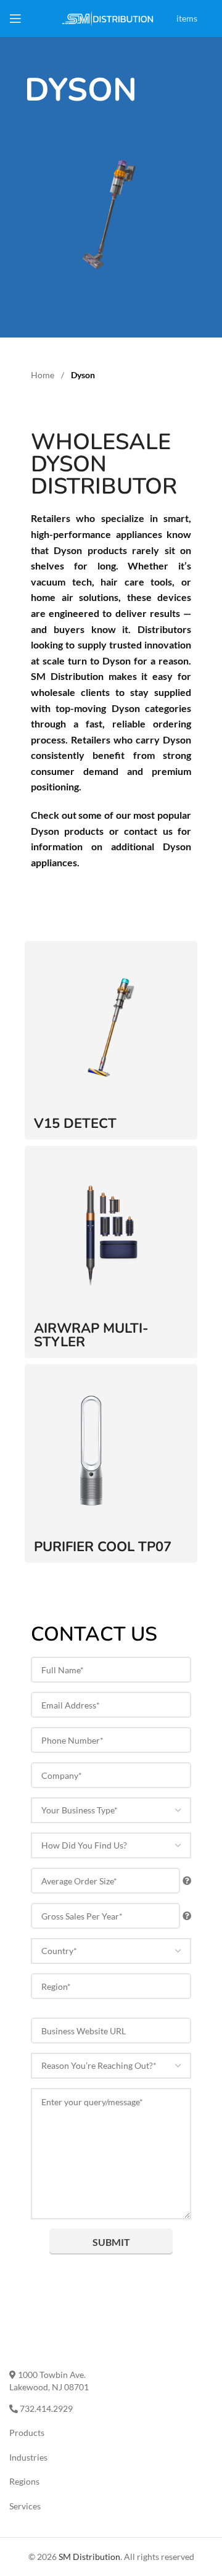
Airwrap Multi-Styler (91, 1335)
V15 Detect (75, 1124)
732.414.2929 (45, 2408)
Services (25, 2506)
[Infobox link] (210, 2)
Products (27, 2433)
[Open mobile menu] (15, 19)
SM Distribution (89, 2557)
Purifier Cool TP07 (103, 1547)
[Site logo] (108, 18)
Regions (24, 2481)
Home (43, 375)
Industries (28, 2457)
